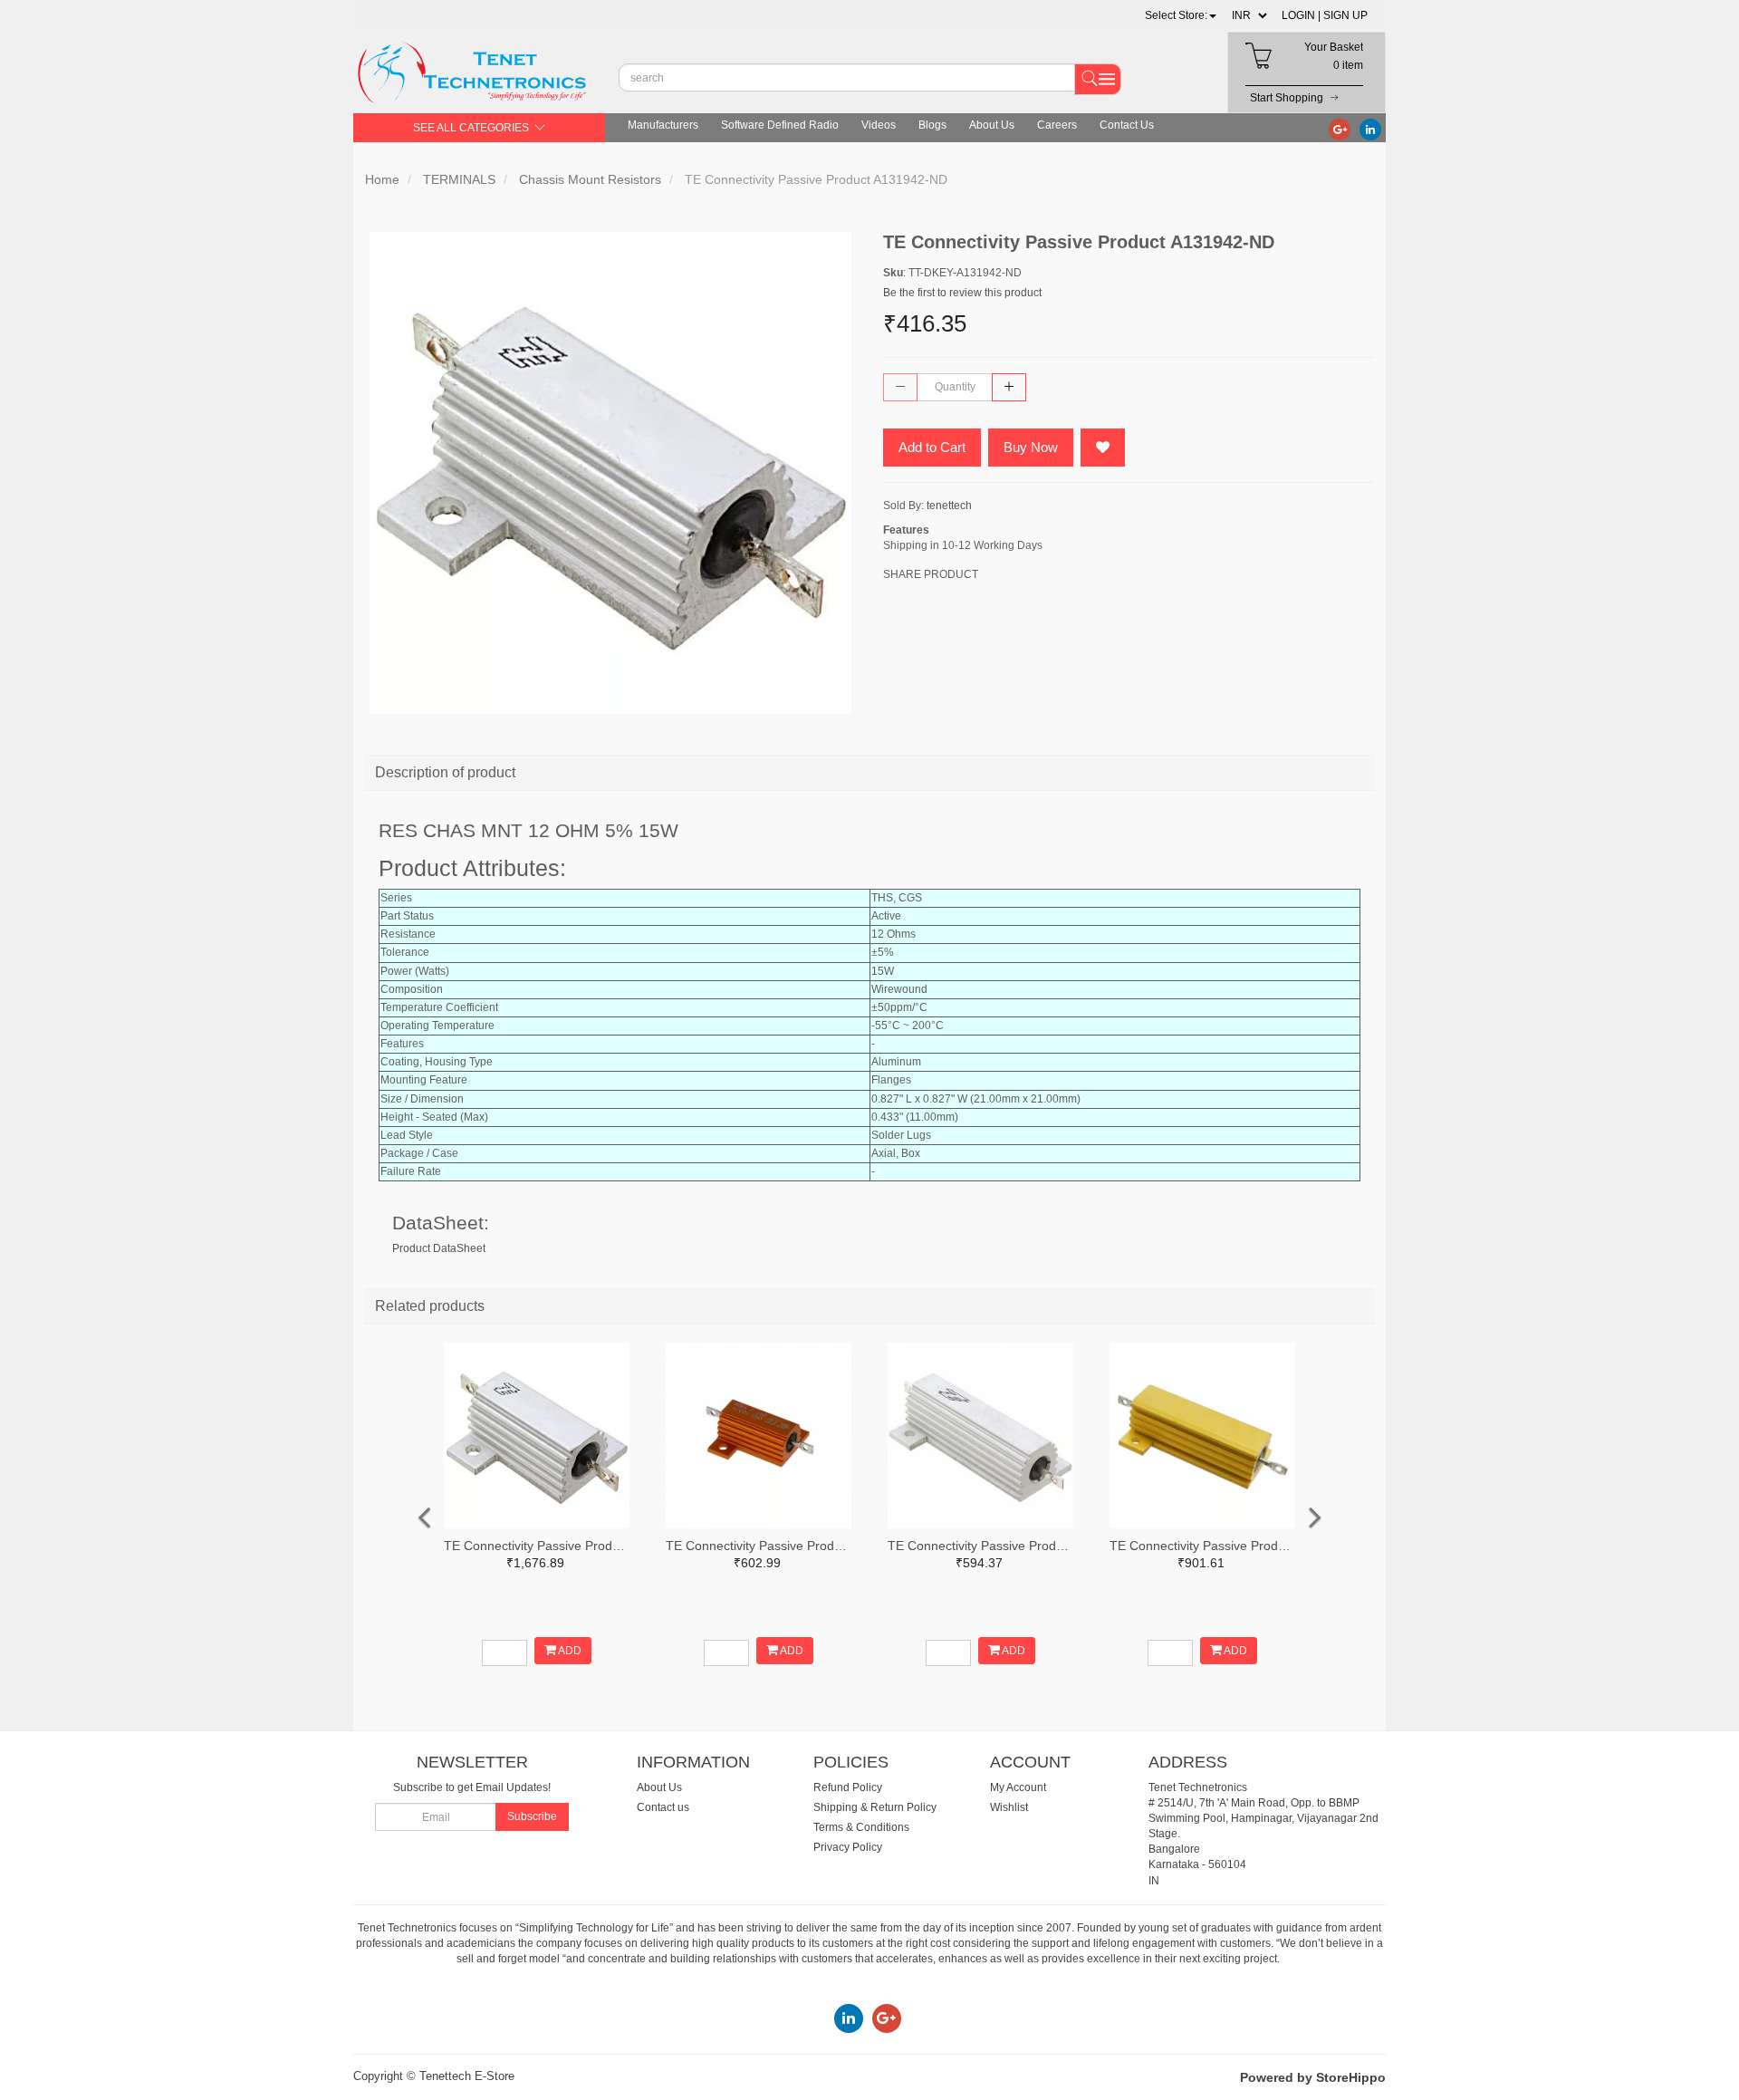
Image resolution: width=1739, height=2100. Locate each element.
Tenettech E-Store (467, 2076)
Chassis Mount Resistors (590, 179)
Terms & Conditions (861, 1827)
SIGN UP (1345, 15)
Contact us (663, 1807)
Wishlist (1009, 1807)
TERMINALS (459, 179)
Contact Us (1127, 125)
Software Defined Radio (780, 125)
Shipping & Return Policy (875, 1807)
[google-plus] (1340, 129)
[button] (1181, 15)
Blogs (932, 125)
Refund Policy (848, 1787)
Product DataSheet (439, 1248)
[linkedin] (1370, 129)
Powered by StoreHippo (1313, 2077)
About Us (992, 125)
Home (382, 179)
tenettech (949, 506)
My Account (1018, 1787)
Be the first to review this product (962, 293)
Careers (1057, 125)
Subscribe (532, 1816)
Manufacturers (663, 125)
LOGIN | (1301, 15)
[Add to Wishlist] (1103, 448)
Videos (879, 125)
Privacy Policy (848, 1847)
